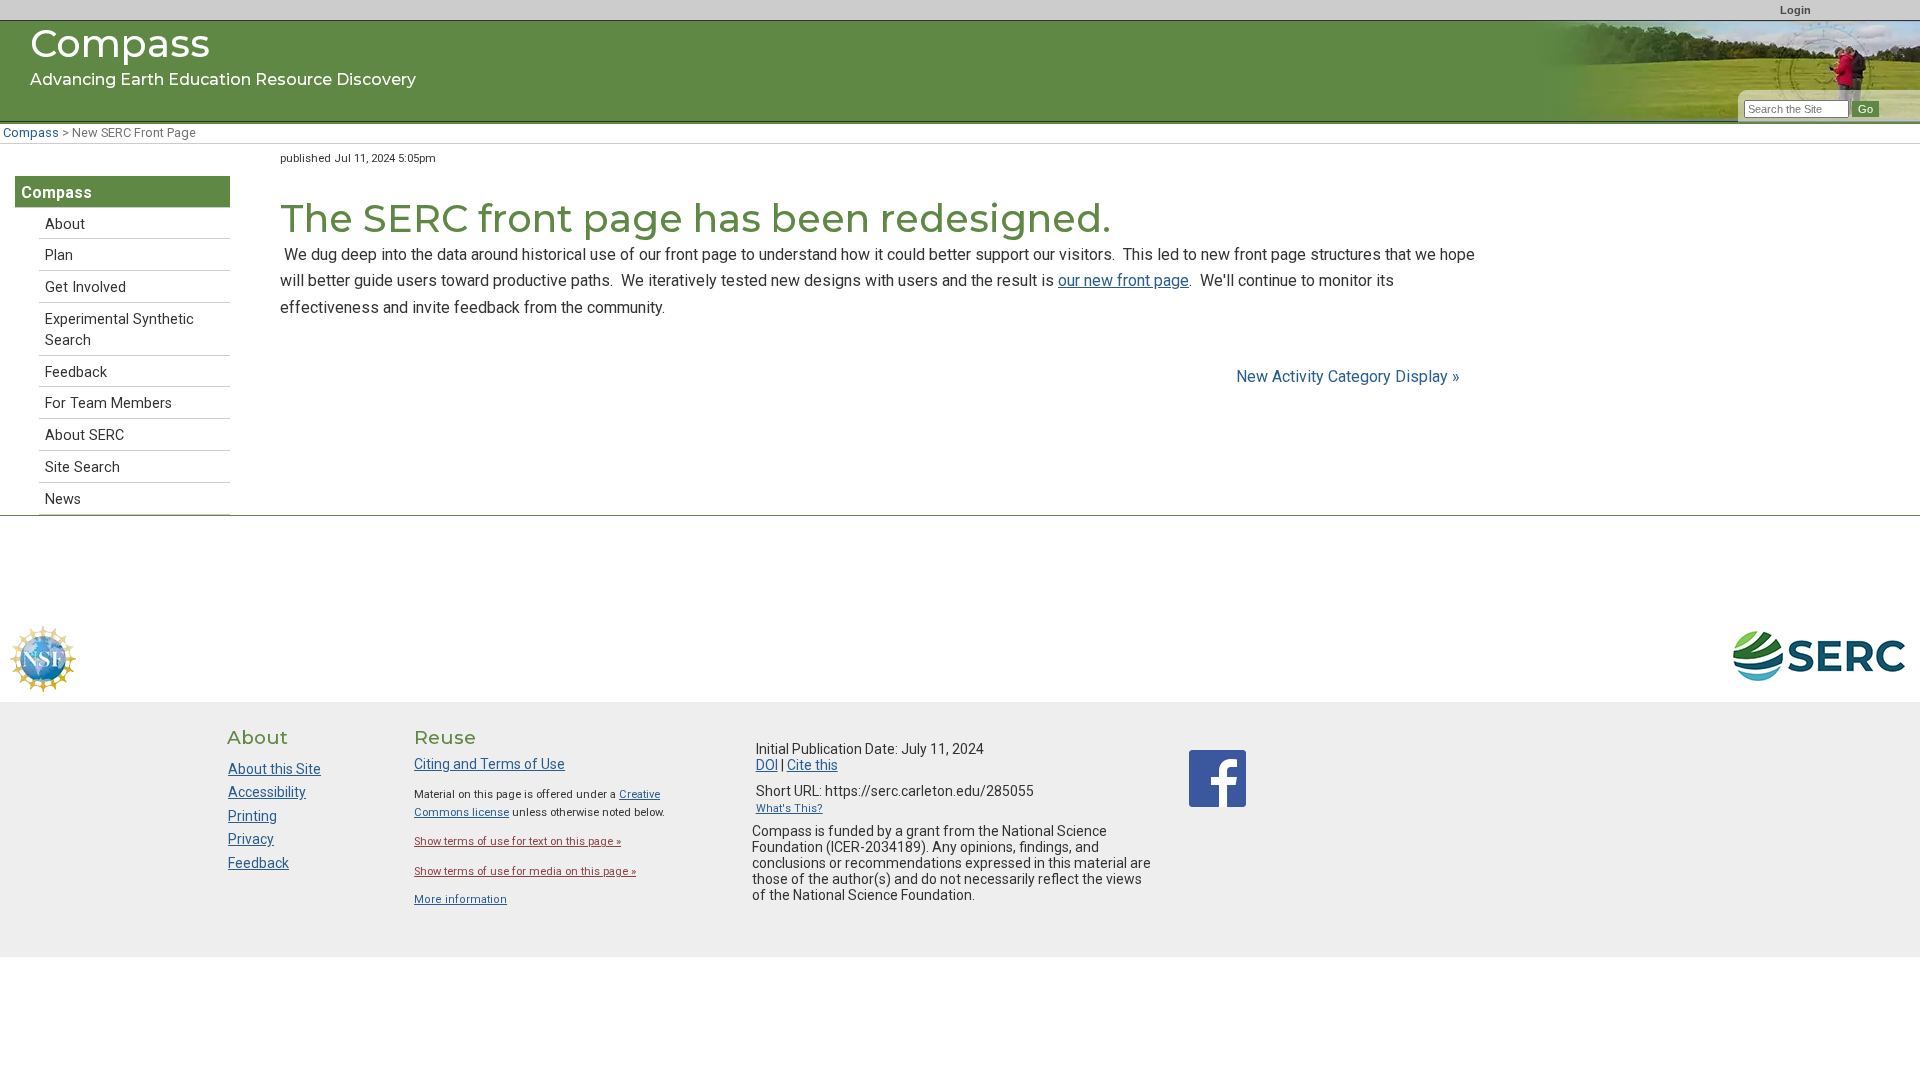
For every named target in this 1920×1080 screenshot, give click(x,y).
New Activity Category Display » (1348, 376)
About (65, 224)
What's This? (789, 808)
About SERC (84, 435)
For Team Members (108, 403)
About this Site (274, 769)
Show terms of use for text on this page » (517, 841)
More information (460, 899)
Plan (59, 255)
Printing (252, 816)
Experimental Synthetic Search (119, 330)
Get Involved (85, 287)
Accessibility (267, 792)
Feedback (76, 372)
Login (1795, 10)
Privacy (251, 839)
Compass (31, 132)
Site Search (82, 467)
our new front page (1123, 280)
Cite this (812, 765)
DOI (767, 765)
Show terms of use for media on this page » (525, 871)
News (63, 499)
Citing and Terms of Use (489, 764)
